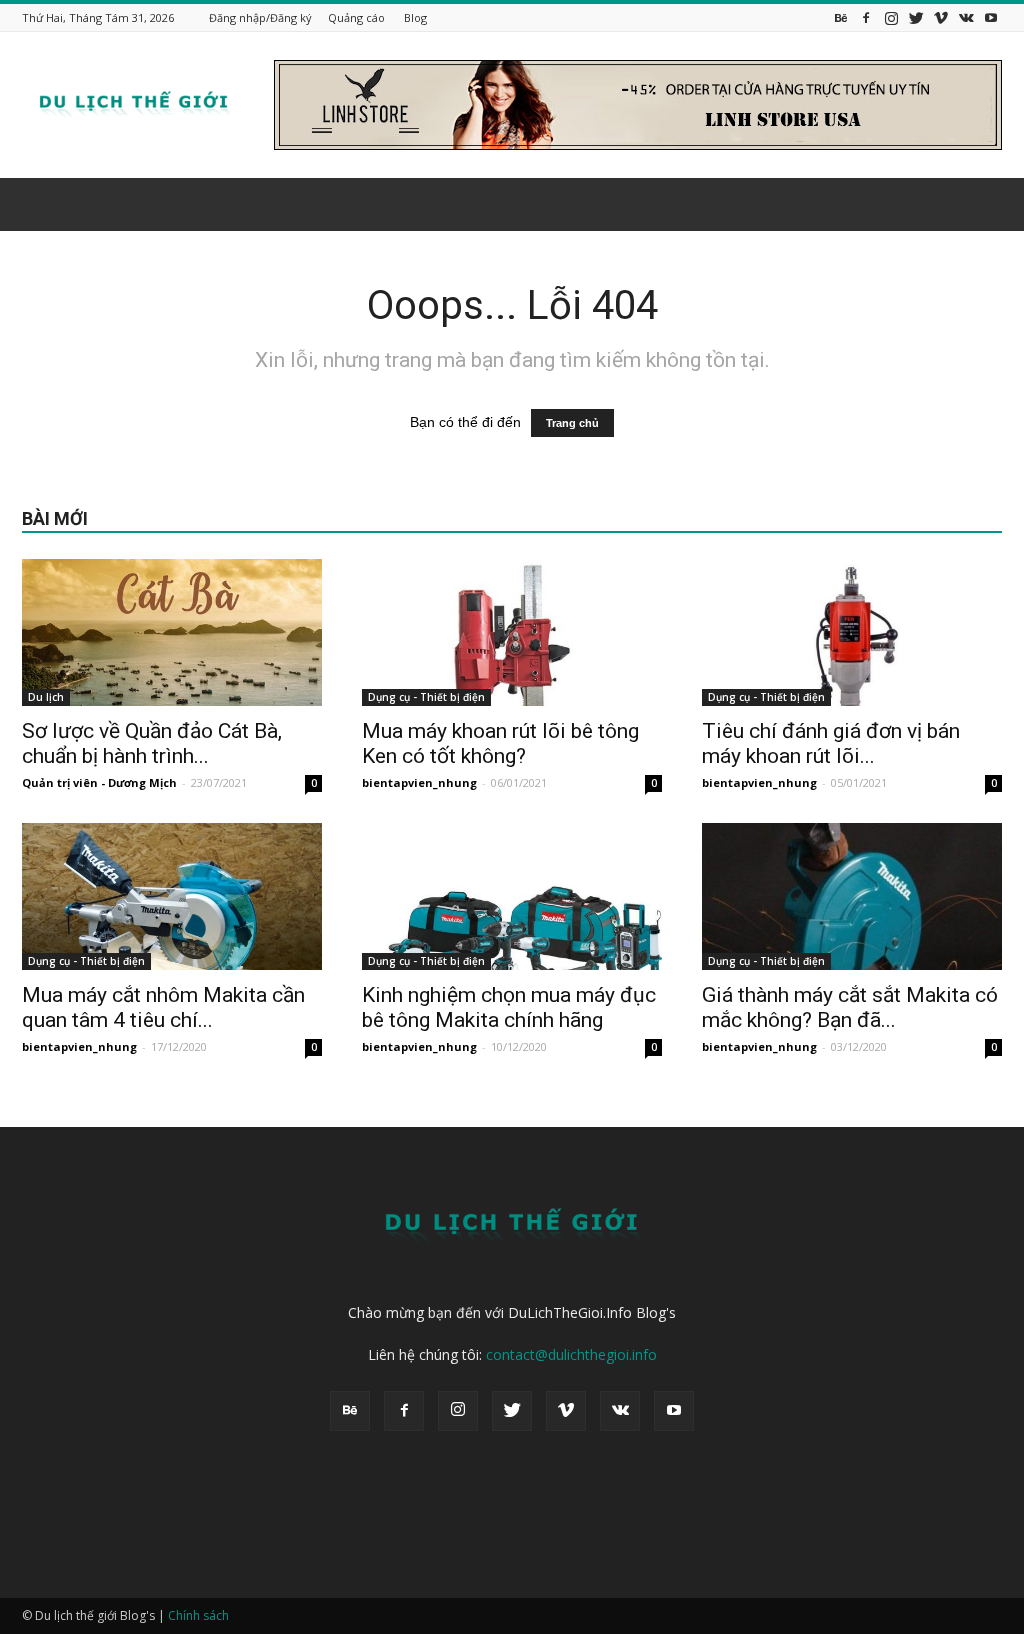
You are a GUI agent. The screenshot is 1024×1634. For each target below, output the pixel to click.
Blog (415, 17)
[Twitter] (916, 17)
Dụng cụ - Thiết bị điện (426, 697)
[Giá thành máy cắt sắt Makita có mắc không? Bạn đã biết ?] (852, 896)
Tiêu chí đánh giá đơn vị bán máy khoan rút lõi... (831, 743)
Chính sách (198, 1615)
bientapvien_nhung (419, 782)
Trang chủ (572, 423)
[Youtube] (991, 17)
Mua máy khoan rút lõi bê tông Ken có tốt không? (500, 743)
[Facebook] (866, 17)
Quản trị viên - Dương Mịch (99, 782)
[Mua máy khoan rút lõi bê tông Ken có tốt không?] (512, 632)
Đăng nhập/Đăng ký (260, 17)
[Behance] (841, 17)
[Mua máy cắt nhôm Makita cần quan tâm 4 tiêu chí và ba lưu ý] (172, 896)
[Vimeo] (941, 17)
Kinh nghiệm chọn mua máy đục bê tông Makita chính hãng (509, 1007)
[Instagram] (891, 17)
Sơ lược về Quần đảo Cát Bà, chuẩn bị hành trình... (152, 743)
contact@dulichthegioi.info (571, 1354)
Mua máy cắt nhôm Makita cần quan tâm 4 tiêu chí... (163, 1007)
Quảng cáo (356, 17)
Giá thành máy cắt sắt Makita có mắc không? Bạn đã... (850, 1007)
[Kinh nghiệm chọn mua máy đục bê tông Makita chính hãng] (512, 896)
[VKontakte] (966, 17)
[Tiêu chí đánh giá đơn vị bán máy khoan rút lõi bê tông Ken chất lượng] (852, 632)
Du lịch (46, 697)
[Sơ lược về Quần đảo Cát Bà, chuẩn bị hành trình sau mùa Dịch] (172, 632)
